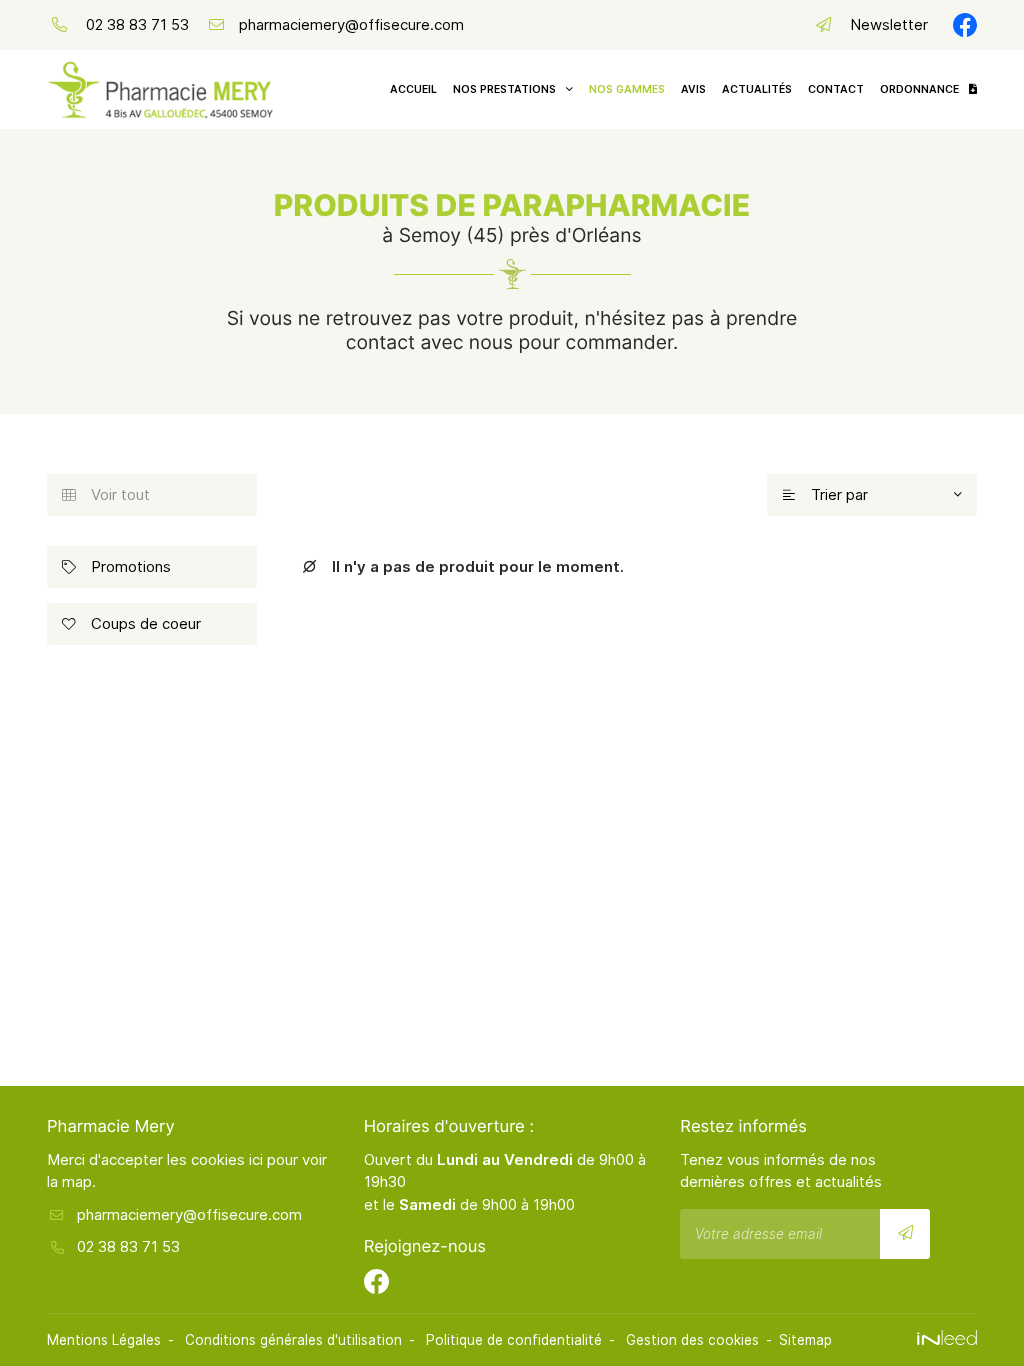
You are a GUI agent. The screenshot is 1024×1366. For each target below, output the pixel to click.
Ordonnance (919, 89)
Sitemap (805, 1340)
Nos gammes (627, 89)
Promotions (116, 566)
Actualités (757, 89)
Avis (693, 89)
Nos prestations (504, 89)
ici (256, 1159)
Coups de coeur (131, 623)
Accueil (413, 89)
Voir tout (106, 494)
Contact (836, 89)
